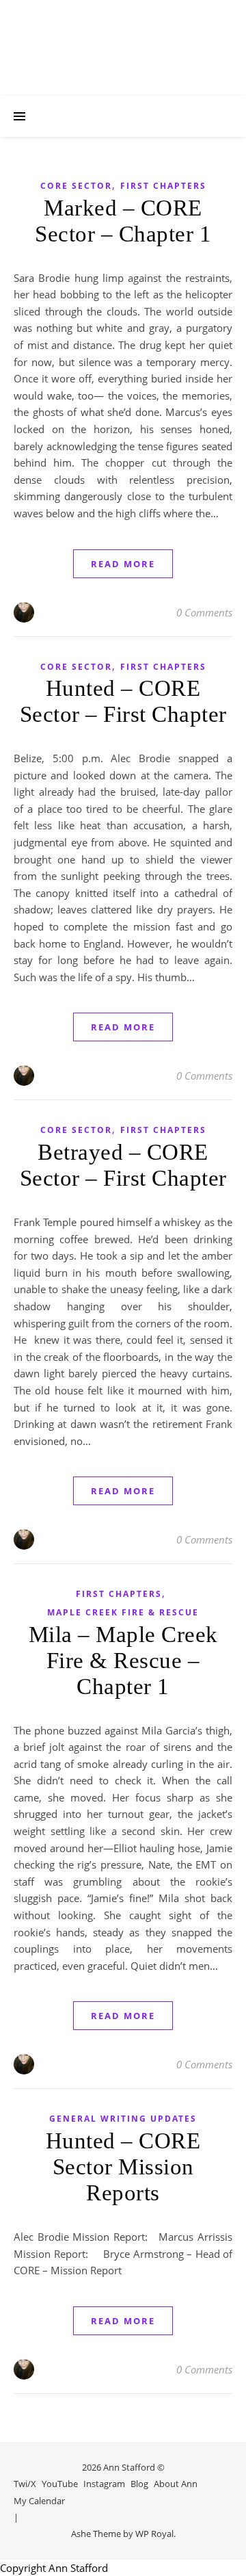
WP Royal (154, 2534)
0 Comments (204, 612)
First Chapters (163, 186)
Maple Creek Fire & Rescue (123, 1612)
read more (123, 564)
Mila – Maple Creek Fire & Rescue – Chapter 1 (123, 1661)
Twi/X (25, 2484)
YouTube (60, 2484)
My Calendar (39, 2501)
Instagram (104, 2484)
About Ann (176, 2484)
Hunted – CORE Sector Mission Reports (123, 2167)
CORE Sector (76, 186)
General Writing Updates (123, 2119)
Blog (139, 2484)
